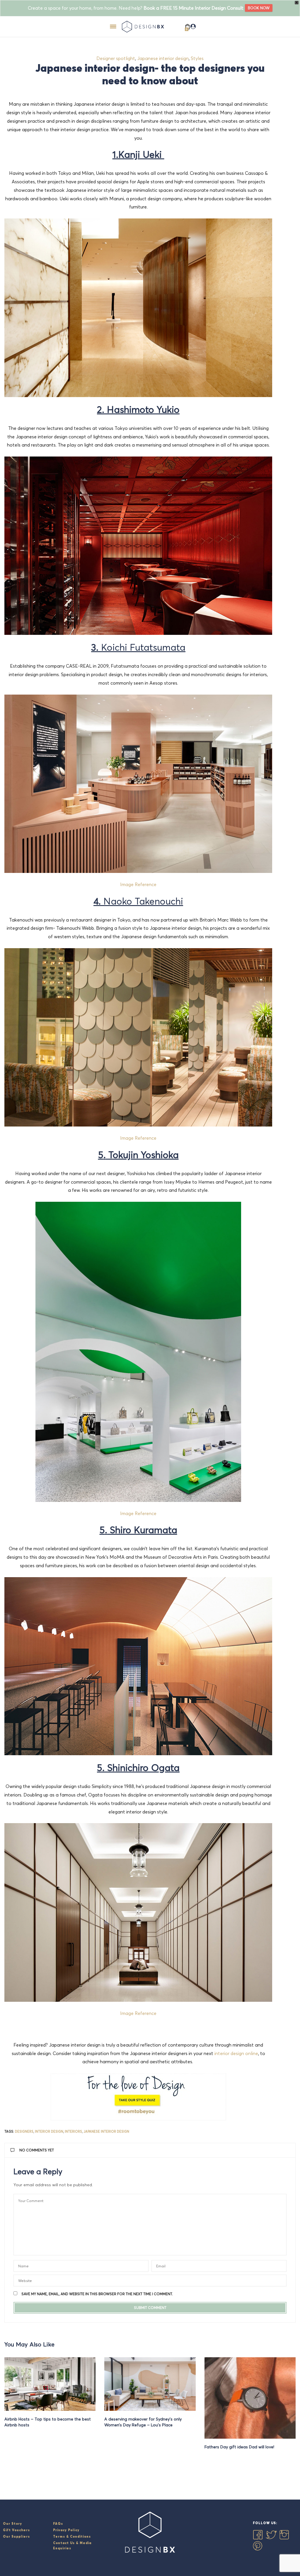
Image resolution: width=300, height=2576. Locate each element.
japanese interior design (106, 2131)
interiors (73, 2131)
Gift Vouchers (16, 2530)
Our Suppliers (16, 2536)
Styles (197, 58)
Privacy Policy (66, 2530)
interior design (49, 2131)
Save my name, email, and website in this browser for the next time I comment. (97, 2294)
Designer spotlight (116, 58)
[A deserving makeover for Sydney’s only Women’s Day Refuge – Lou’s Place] (150, 2384)
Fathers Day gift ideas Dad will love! (239, 2447)
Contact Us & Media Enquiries (72, 2546)
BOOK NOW (259, 8)
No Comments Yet (37, 2150)
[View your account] (193, 27)
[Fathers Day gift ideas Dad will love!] (250, 2398)
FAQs (58, 2524)
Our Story (12, 2524)
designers (24, 2131)
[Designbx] (144, 27)
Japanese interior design (163, 58)
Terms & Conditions (72, 2536)
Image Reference (138, 2013)
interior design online (236, 2053)
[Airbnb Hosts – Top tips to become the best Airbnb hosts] (50, 2384)
